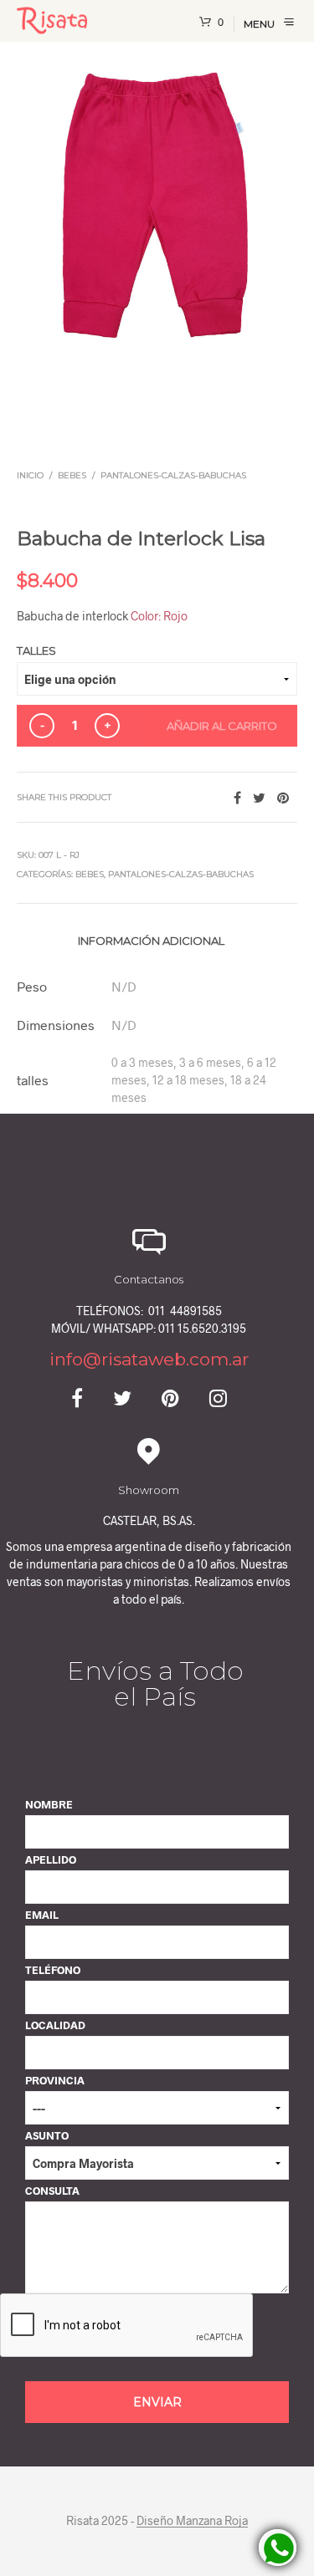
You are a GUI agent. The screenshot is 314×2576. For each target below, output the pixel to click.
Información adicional (151, 941)
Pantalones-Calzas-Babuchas (173, 475)
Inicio (30, 475)
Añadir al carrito (222, 726)
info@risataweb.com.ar (149, 1359)
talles (36, 650)
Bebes (72, 475)
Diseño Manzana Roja (192, 2521)
